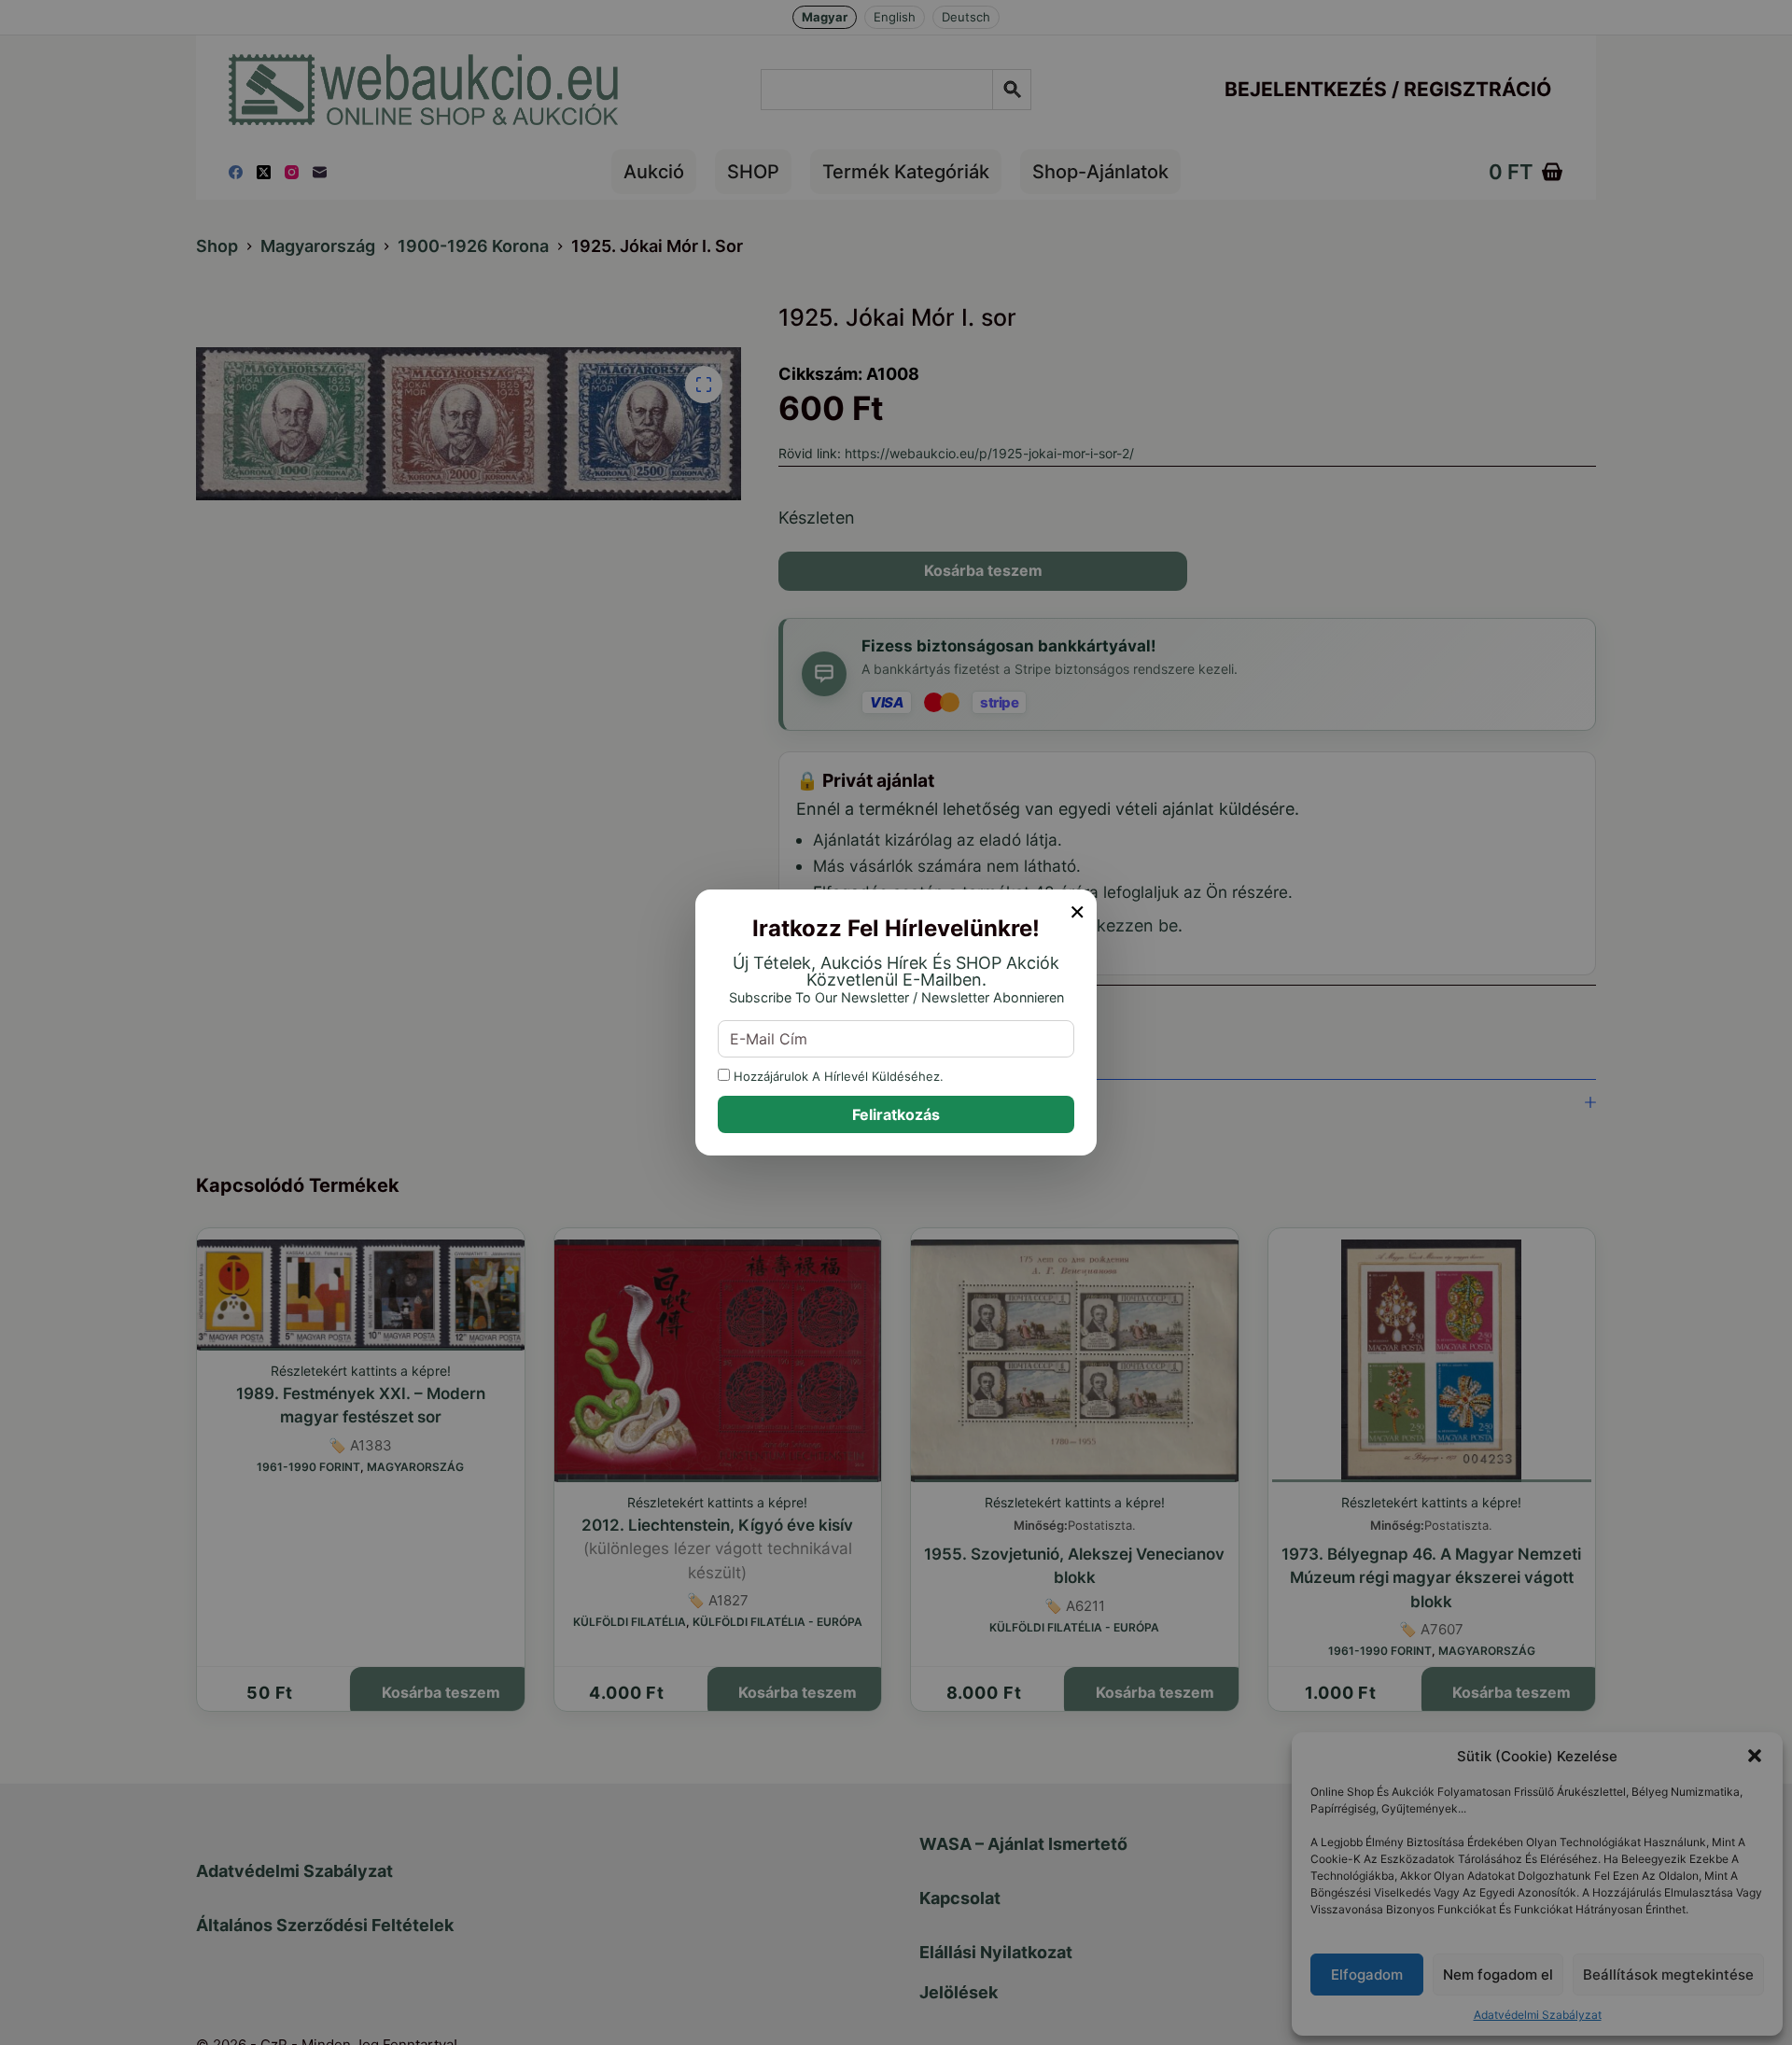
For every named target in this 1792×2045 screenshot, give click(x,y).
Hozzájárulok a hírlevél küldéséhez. (837, 1076)
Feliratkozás (896, 1114)
